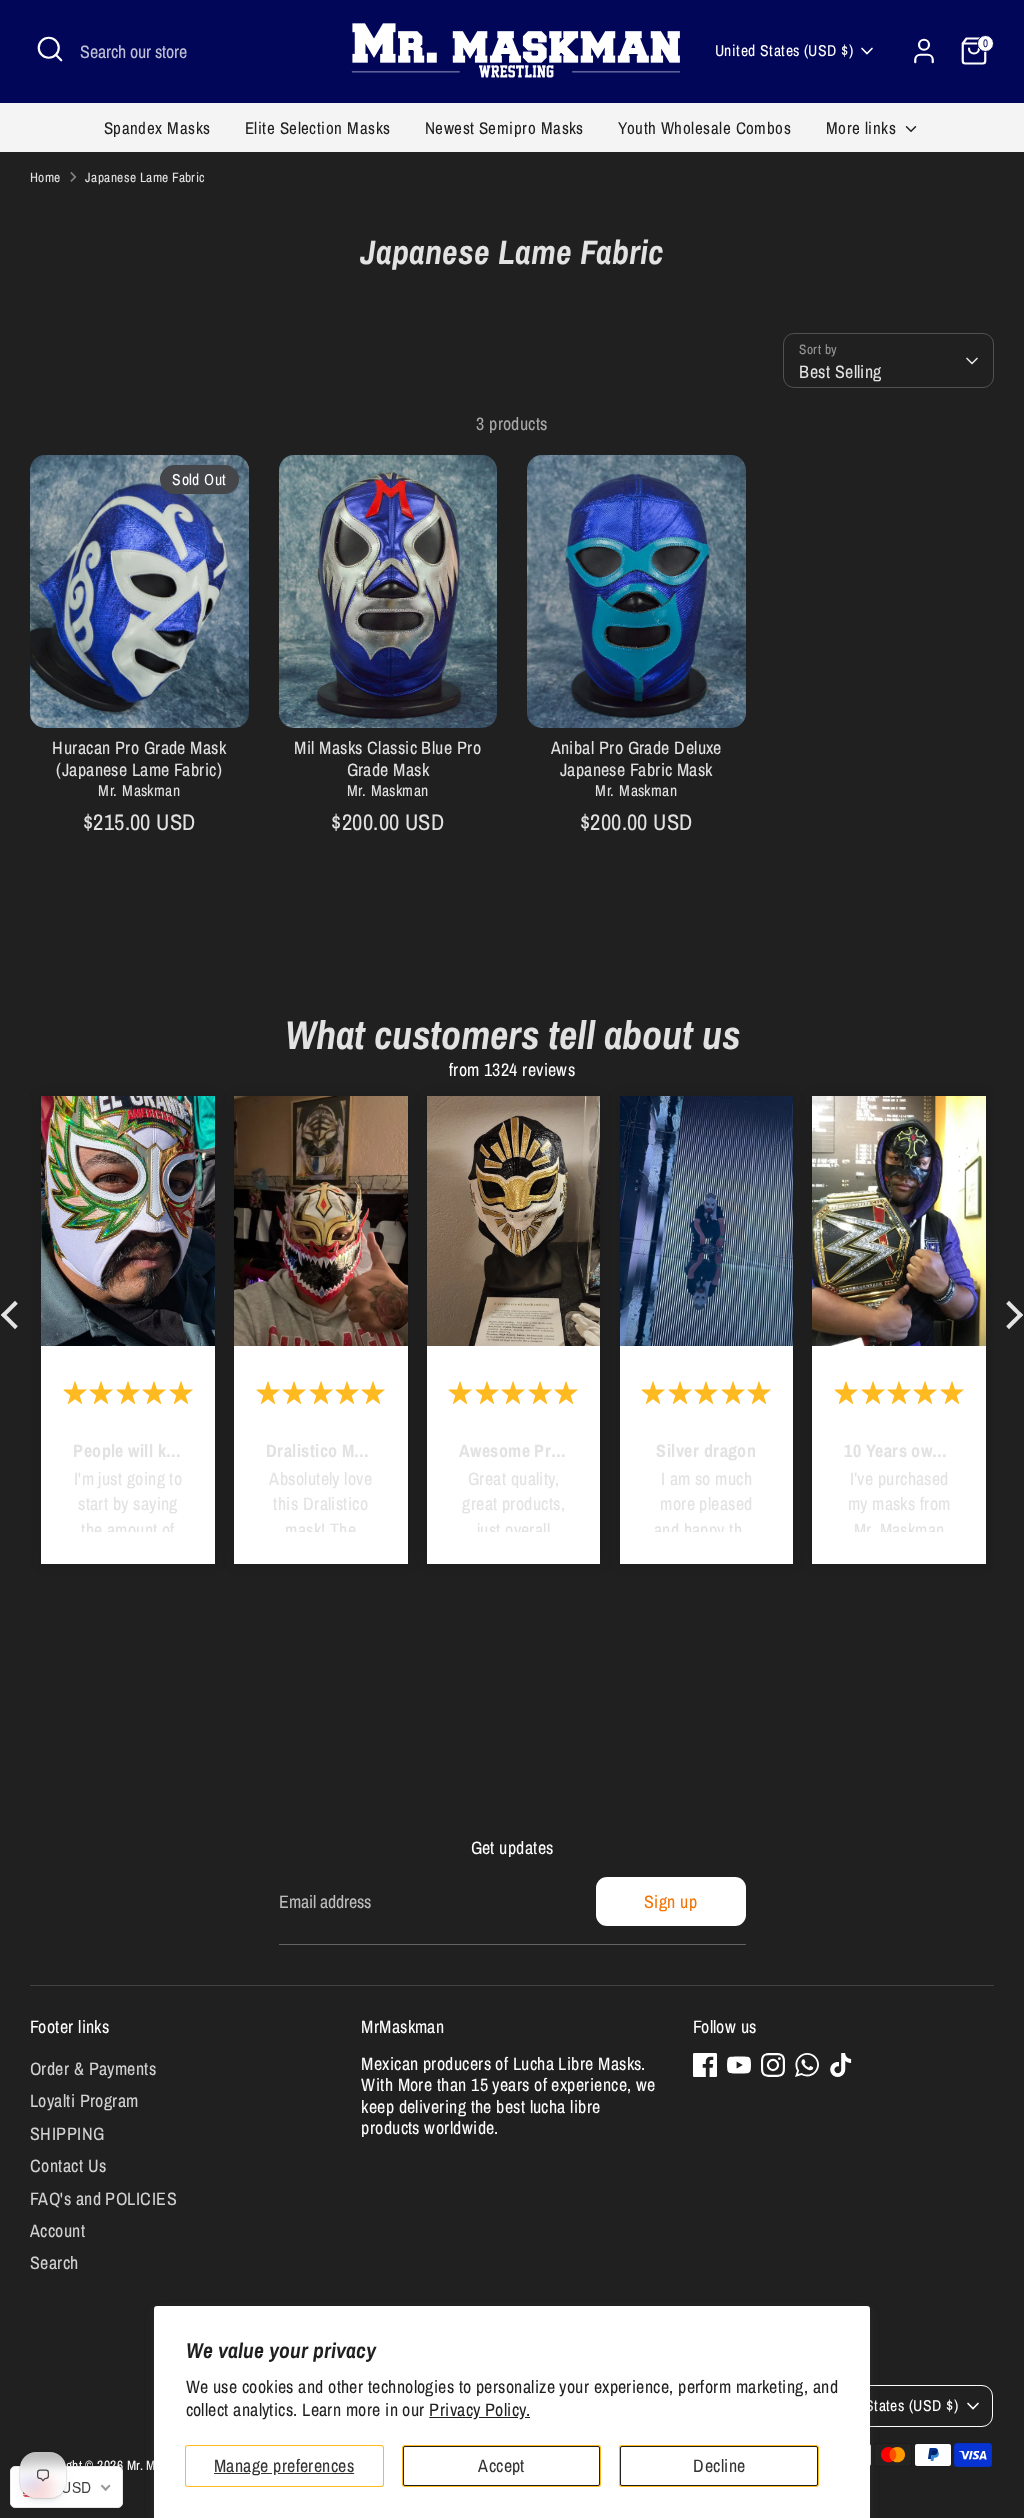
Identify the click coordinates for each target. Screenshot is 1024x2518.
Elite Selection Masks (317, 127)
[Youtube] (739, 2065)
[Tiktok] (841, 2065)
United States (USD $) (784, 50)
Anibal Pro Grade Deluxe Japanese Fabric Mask (636, 758)
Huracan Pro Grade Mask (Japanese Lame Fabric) (139, 758)
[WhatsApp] (807, 2065)
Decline (719, 2465)
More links (863, 127)
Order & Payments (93, 2068)
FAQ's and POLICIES (103, 2198)
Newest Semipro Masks (504, 127)
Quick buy (140, 693)
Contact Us (68, 2165)
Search (54, 2262)
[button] (15, 1315)
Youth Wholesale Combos (704, 127)
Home (45, 177)
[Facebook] (705, 2065)
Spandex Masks (157, 127)
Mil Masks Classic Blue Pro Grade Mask (387, 758)
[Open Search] (50, 49)
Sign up (670, 1901)
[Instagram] (773, 2065)
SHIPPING (67, 2133)
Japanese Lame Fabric (145, 177)
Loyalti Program (84, 2100)
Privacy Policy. (479, 2409)
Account (57, 2230)
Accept (501, 2465)
